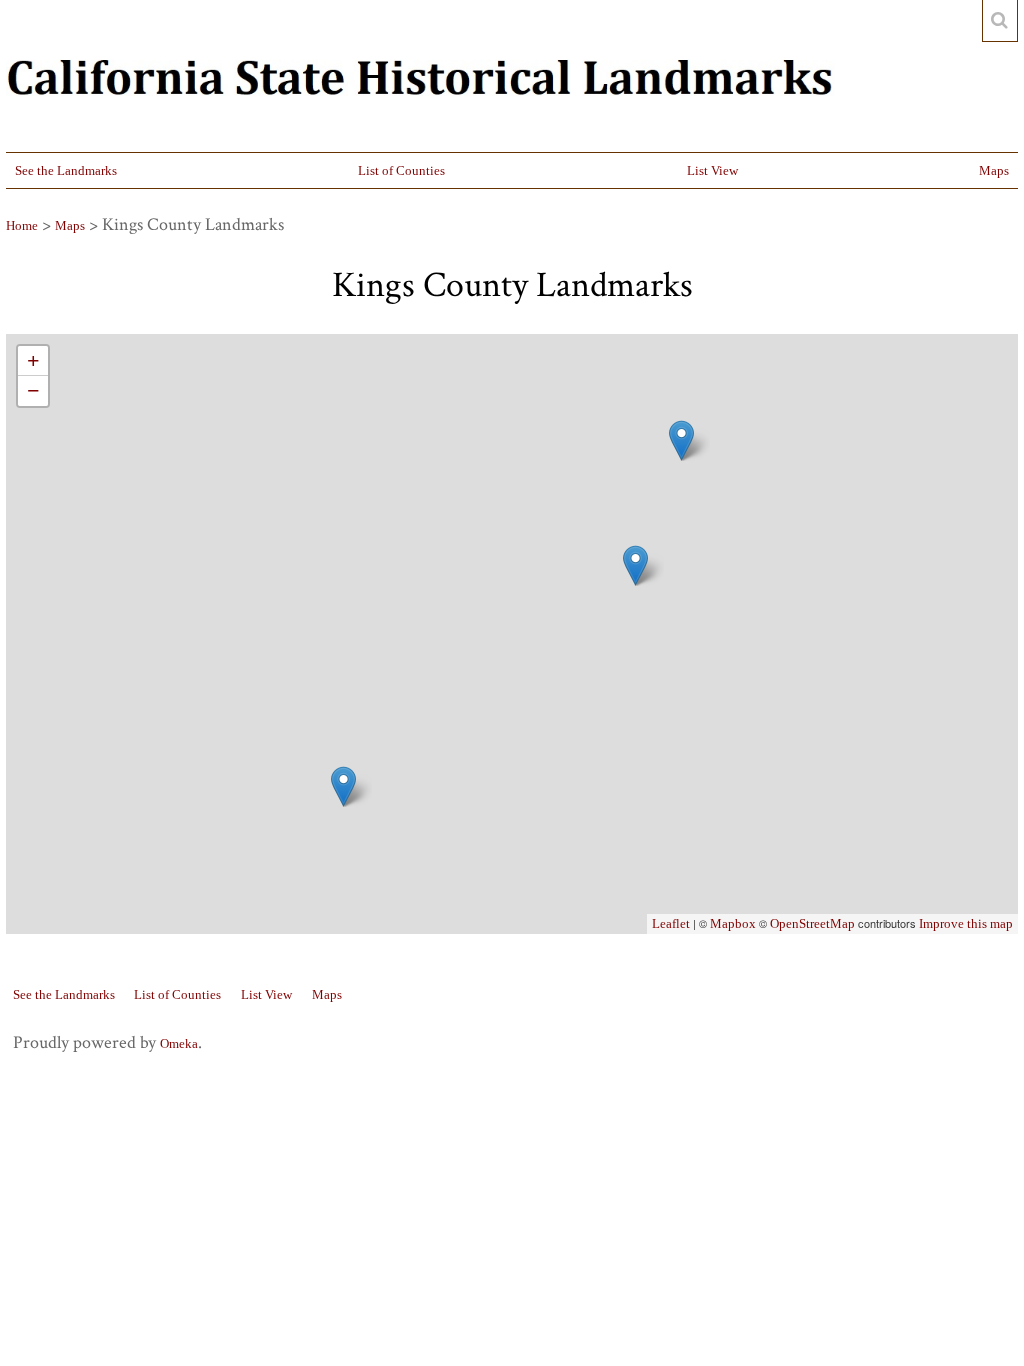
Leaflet (671, 923)
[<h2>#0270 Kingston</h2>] (681, 440)
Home (22, 225)
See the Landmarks (66, 170)
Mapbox (733, 923)
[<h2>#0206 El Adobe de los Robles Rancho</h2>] (343, 786)
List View (712, 170)
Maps (994, 170)
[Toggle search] (1000, 21)
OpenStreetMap (812, 923)
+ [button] (33, 360)
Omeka (179, 1043)
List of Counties (401, 170)
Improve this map (966, 923)
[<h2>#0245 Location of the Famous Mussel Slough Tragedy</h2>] (635, 565)
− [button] (33, 390)
